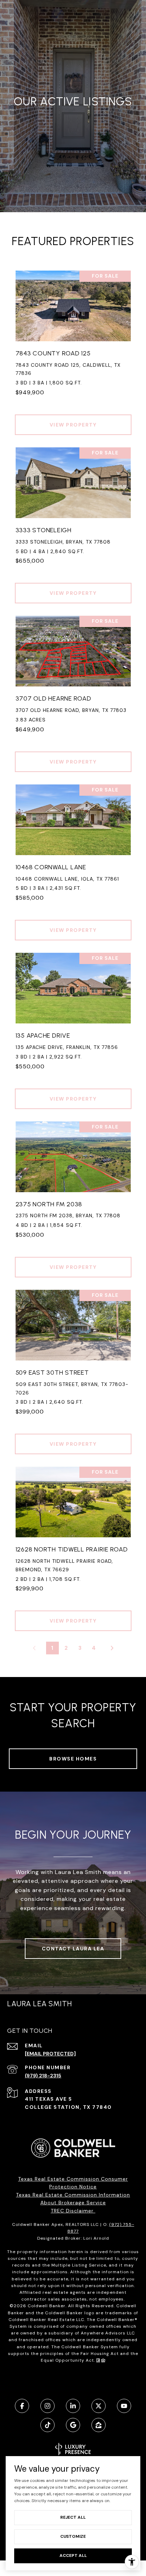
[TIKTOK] (47, 2425)
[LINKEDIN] (73, 2406)
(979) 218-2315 (43, 2076)
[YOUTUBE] (124, 2406)
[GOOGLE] (73, 2425)
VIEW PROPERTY (73, 425)
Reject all (73, 2517)
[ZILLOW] (99, 2425)
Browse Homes (73, 1759)
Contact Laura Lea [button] (73, 1949)
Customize (73, 2536)
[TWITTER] (99, 2406)
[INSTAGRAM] (47, 2406)
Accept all (73, 2555)
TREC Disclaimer (73, 2211)
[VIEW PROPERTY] (73, 418)
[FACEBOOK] (22, 2406)
